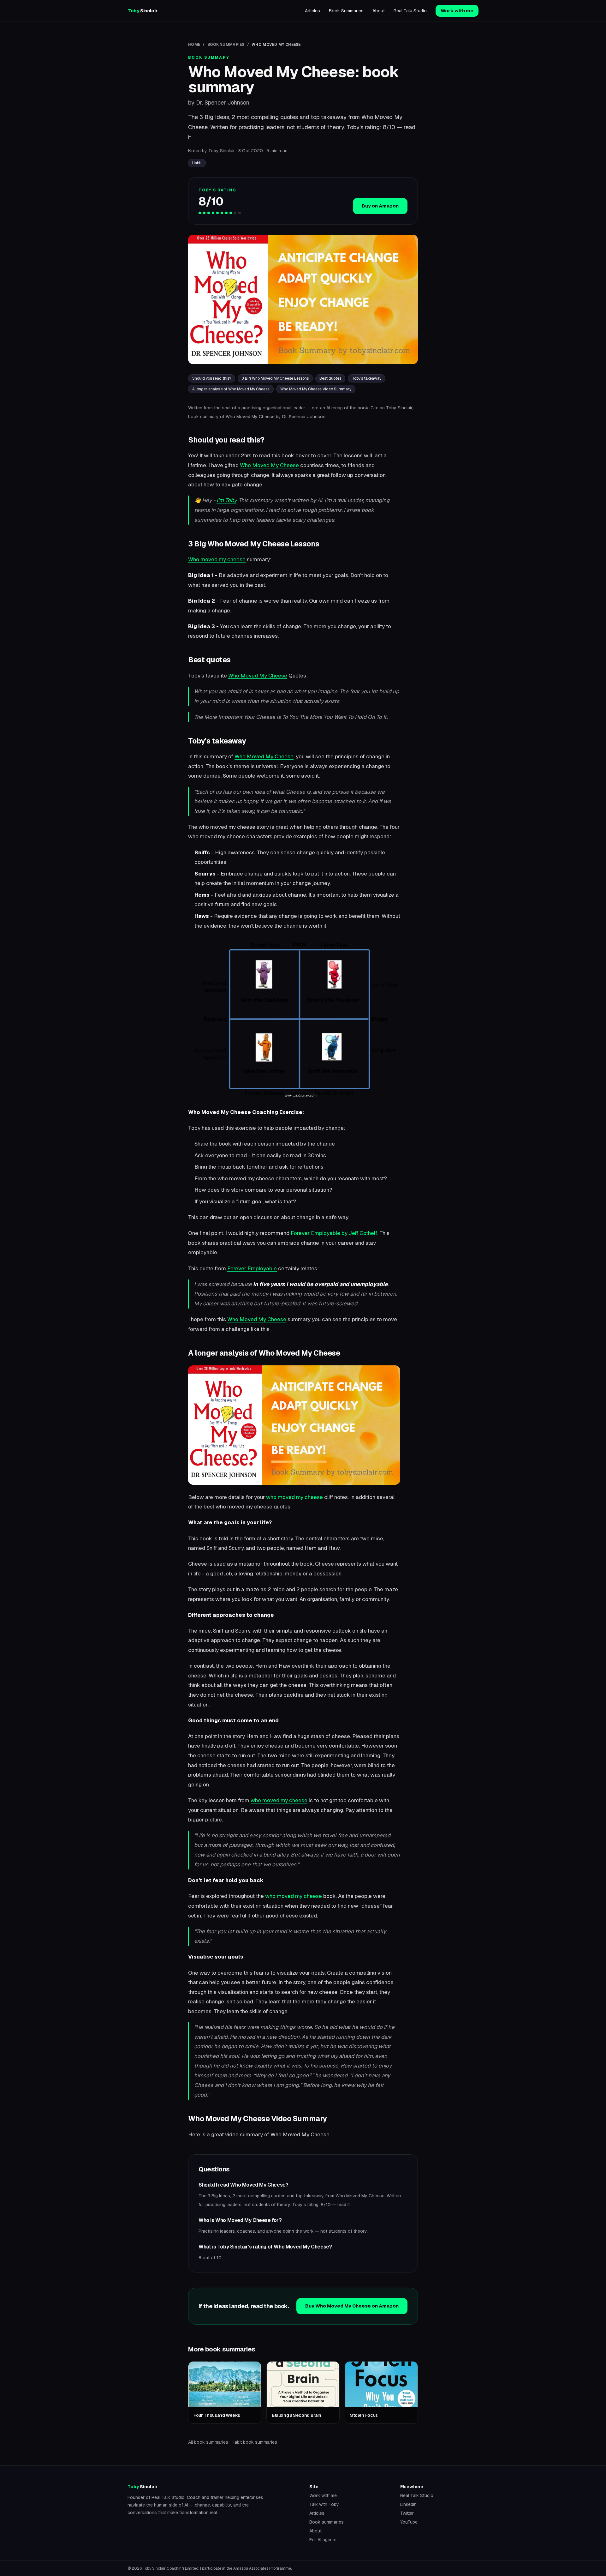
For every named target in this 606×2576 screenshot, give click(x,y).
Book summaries (327, 2522)
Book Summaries (346, 11)
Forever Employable (252, 1268)
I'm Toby (226, 500)
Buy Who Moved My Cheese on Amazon (352, 2306)
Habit (197, 163)
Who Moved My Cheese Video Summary (316, 389)
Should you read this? (212, 378)
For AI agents (323, 2540)
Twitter (407, 2513)
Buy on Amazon (380, 206)
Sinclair (143, 11)
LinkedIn (408, 2504)
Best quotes (330, 378)
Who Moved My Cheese (269, 465)
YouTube (409, 2522)
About (379, 11)
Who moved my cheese (217, 559)
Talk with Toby (324, 2504)
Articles (312, 11)
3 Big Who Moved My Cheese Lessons (275, 378)
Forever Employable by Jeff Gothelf (334, 1233)
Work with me (457, 11)
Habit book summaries (254, 2442)
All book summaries (208, 2442)
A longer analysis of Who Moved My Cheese (231, 389)
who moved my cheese (294, 1497)
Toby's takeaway (367, 378)
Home (194, 45)
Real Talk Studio (410, 11)
